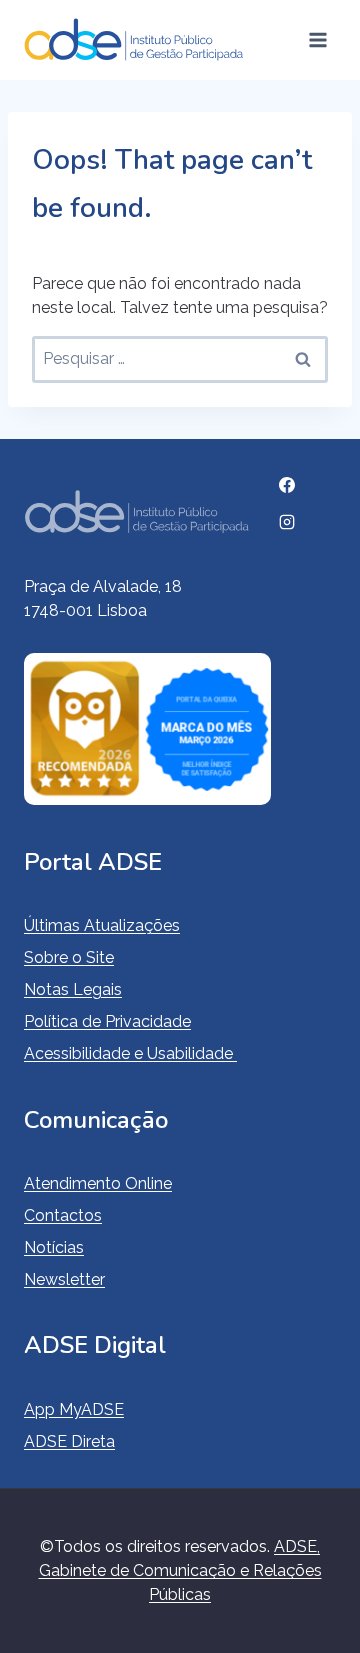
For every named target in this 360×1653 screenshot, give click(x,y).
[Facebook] (287, 485)
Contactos (63, 1215)
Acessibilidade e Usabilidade (130, 1053)
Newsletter (64, 1279)
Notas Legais (73, 989)
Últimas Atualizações (102, 925)
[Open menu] (317, 39)
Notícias (54, 1247)
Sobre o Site (69, 957)
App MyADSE (74, 1409)
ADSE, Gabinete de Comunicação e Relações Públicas (180, 1570)
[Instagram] (287, 522)
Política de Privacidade (107, 1021)
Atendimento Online (98, 1183)
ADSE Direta (69, 1441)
